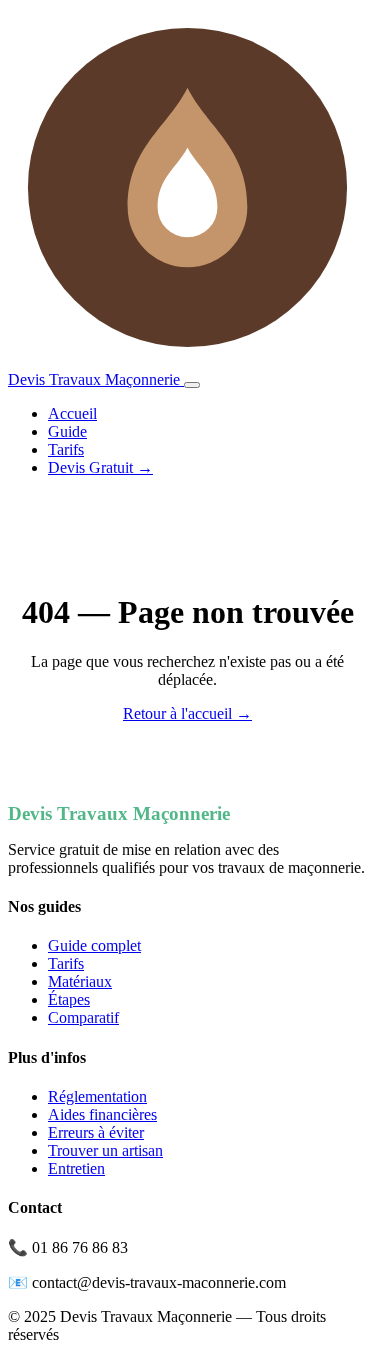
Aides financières (102, 1114)
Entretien (76, 1168)
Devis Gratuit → (100, 467)
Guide (67, 431)
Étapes (69, 999)
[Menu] (192, 385)
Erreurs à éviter (96, 1132)
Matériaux (80, 981)
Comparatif (83, 1017)
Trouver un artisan (105, 1150)
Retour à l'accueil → (187, 713)
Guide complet (94, 945)
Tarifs (66, 449)
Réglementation (97, 1096)
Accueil (72, 413)
